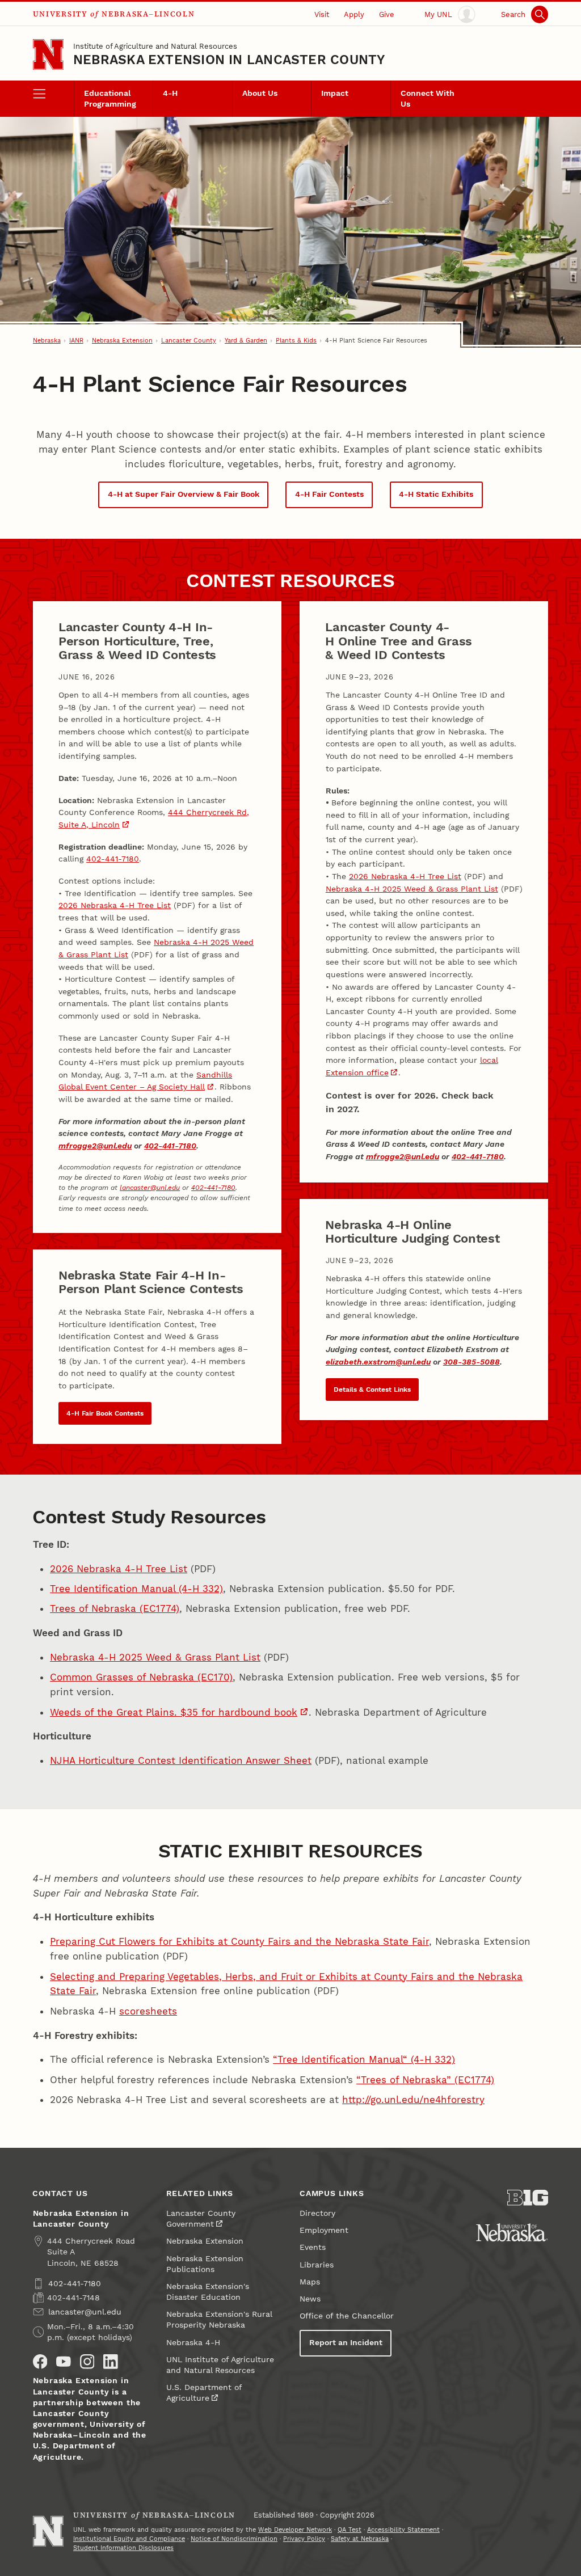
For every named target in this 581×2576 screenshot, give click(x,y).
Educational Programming (110, 99)
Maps (310, 2282)
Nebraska (47, 341)
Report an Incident (346, 2343)
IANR (76, 341)
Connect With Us (428, 99)
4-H (170, 93)
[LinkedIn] (111, 2362)
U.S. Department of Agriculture (204, 2393)
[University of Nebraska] (512, 2232)
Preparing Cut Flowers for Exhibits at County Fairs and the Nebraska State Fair (239, 1941)
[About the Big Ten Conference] (528, 2198)
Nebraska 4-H (193, 2343)
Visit (322, 14)
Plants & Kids (296, 341)
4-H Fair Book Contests (105, 1413)
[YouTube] (64, 2362)
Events (313, 2247)
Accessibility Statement (403, 2530)
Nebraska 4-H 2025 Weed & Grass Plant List (412, 889)
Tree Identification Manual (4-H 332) (136, 1589)
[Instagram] (87, 2362)
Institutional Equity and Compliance (129, 2539)
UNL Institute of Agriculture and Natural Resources (220, 2365)
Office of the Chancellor (347, 2316)
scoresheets (148, 2011)
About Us (260, 93)
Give (387, 14)
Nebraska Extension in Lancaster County (229, 60)
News (310, 2299)
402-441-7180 (113, 859)
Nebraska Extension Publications (205, 2264)
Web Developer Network (295, 2530)
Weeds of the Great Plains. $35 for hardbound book (174, 1712)
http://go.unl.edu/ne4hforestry (413, 2100)
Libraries (317, 2265)
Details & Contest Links (372, 1390)
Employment (324, 2230)
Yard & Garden (246, 341)
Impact (335, 93)
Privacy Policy (304, 2539)
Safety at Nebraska (360, 2539)
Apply (354, 14)
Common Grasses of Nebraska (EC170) (141, 1677)
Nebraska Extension (122, 341)
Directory (317, 2213)
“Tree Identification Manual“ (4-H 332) (364, 2059)
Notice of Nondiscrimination (234, 2539)
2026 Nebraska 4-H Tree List (115, 905)
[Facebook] (40, 2362)
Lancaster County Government (201, 2219)
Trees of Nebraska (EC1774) (115, 1608)
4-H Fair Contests (329, 494)
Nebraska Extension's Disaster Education (208, 2292)
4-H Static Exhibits (436, 494)
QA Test (350, 2530)
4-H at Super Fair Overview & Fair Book (184, 494)
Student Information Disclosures (123, 2548)
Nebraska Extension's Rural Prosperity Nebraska (219, 2320)
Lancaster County (189, 341)
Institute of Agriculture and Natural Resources (155, 46)
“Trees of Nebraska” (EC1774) (425, 2080)
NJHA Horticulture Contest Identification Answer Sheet (181, 1760)
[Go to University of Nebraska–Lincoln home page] (48, 54)
